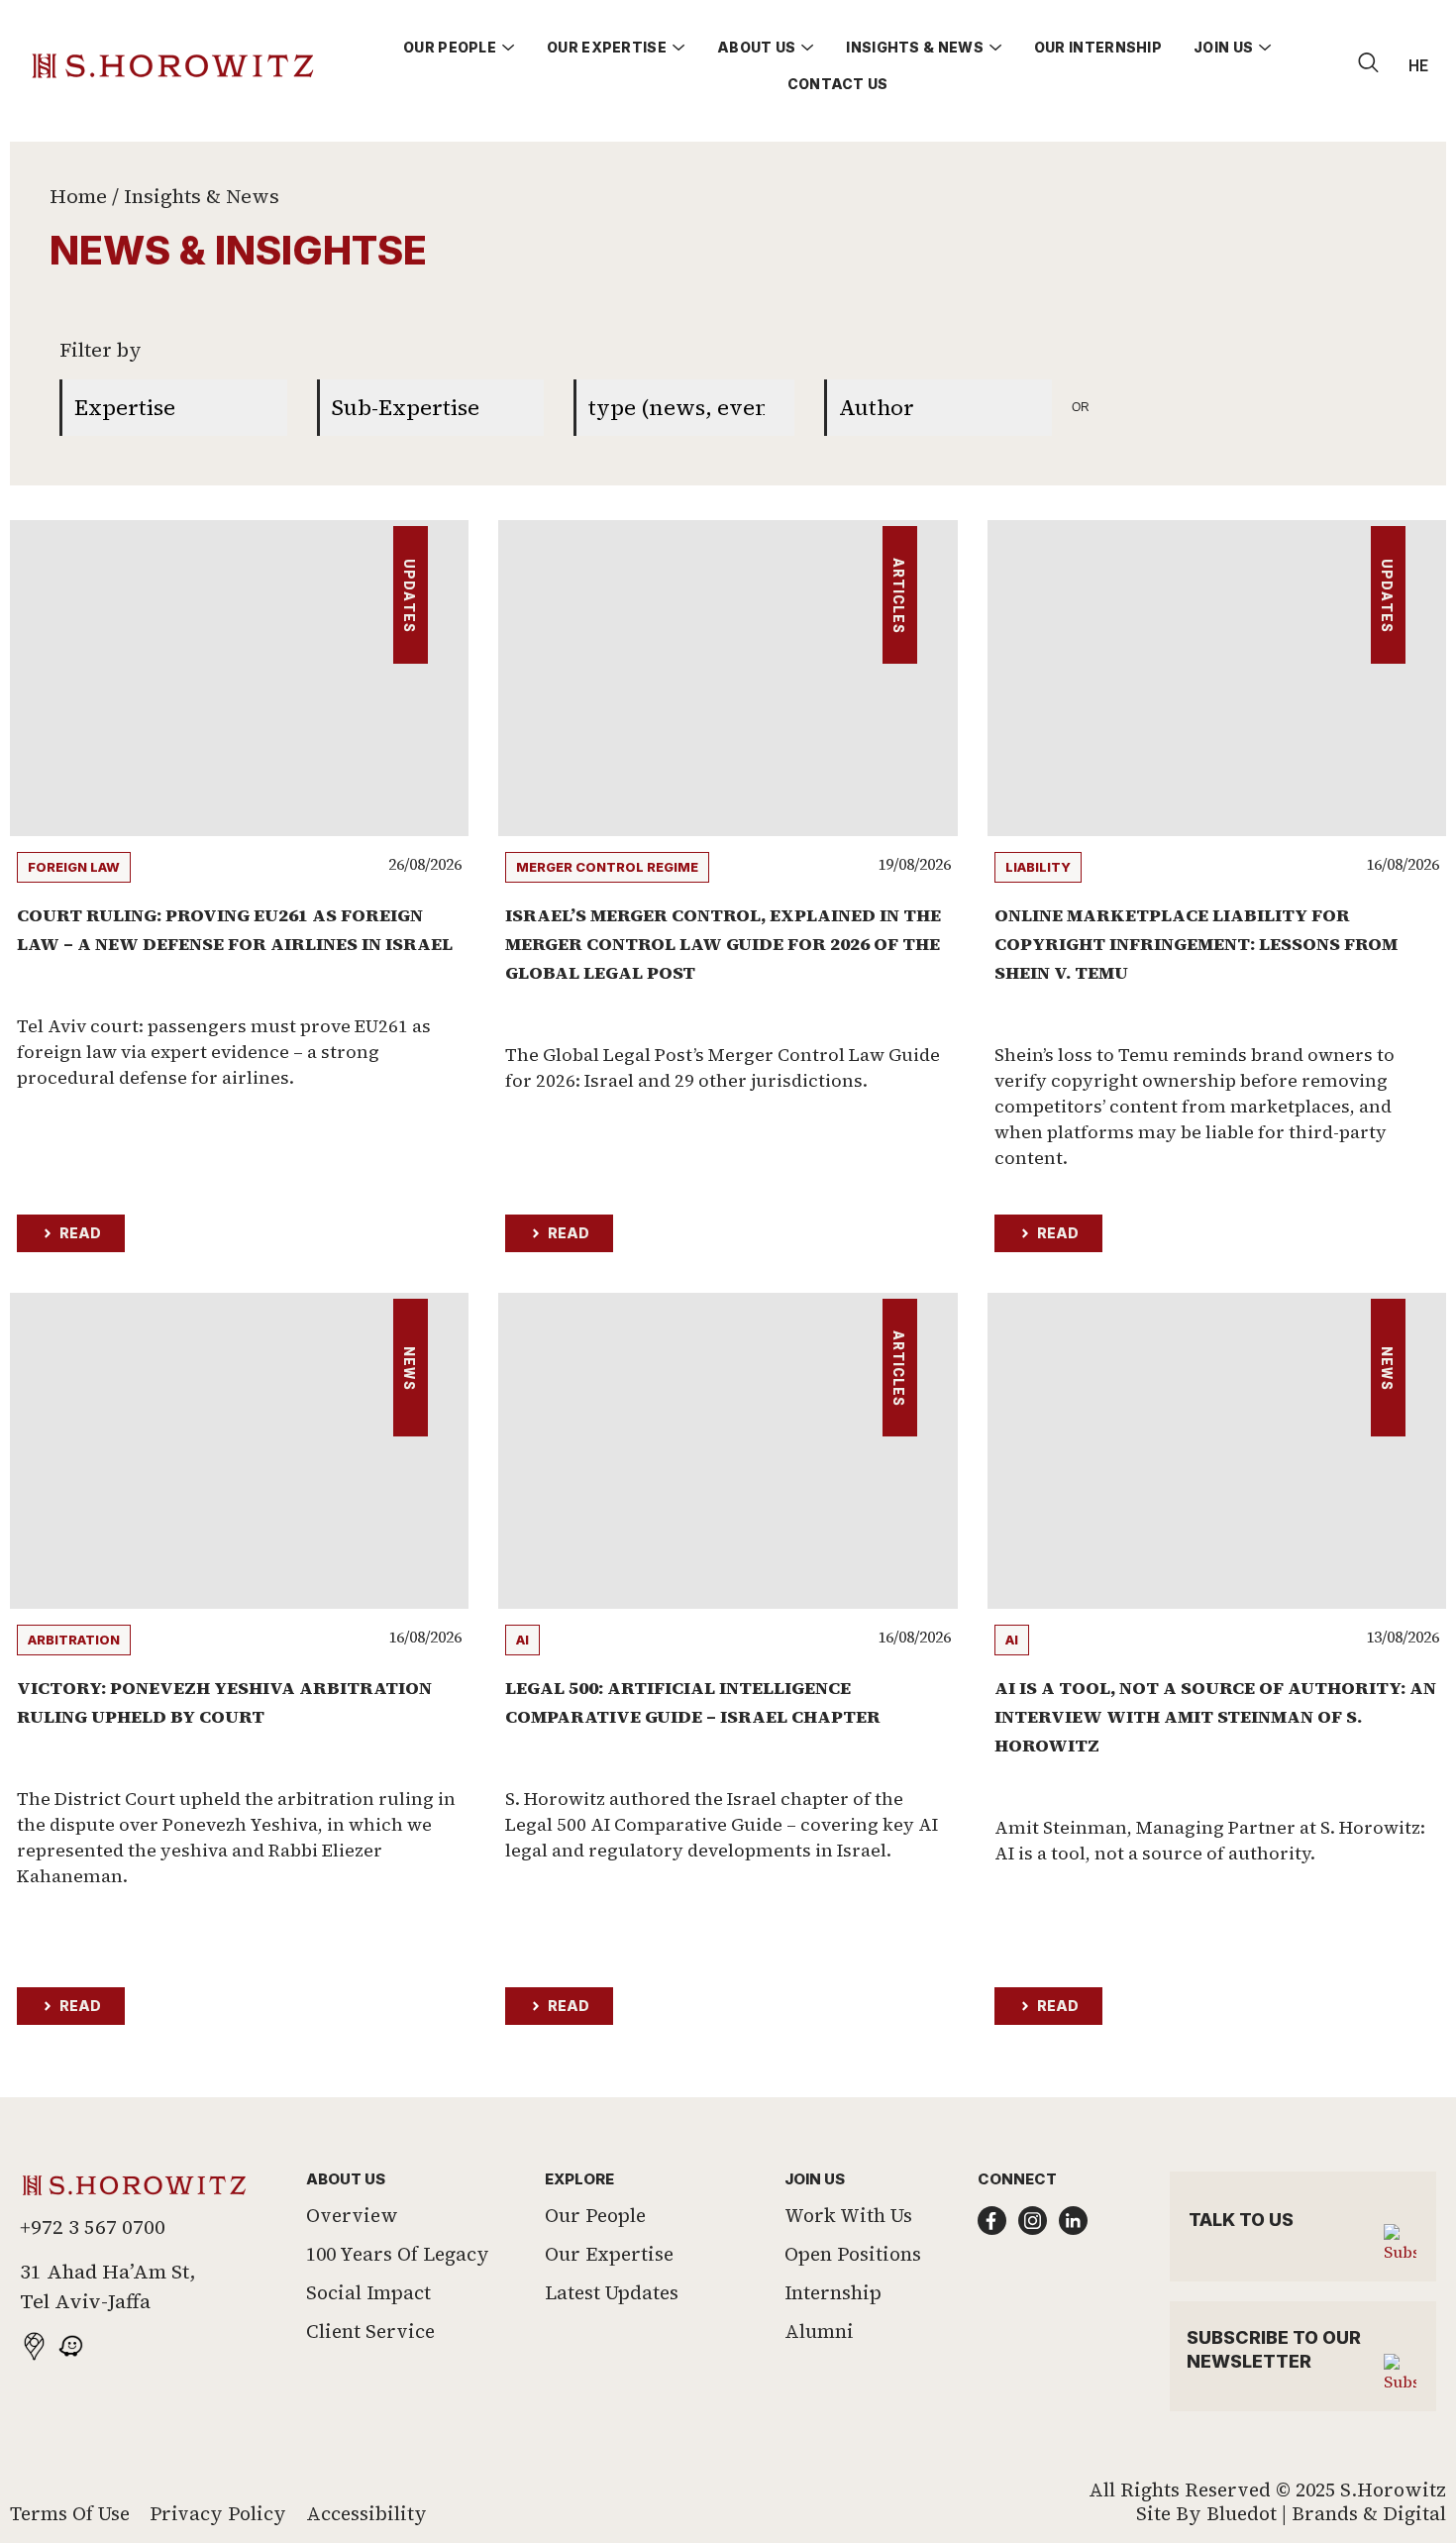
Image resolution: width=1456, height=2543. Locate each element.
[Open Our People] (508, 47)
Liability (1038, 867)
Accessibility (366, 2513)
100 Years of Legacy (398, 2254)
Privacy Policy (218, 2513)
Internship (833, 2292)
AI (522, 1640)
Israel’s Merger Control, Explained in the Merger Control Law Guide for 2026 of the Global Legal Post (723, 944)
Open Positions (853, 2254)
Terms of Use (70, 2513)
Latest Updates (612, 2292)
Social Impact (368, 2292)
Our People (595, 2215)
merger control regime (607, 867)
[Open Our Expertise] (678, 47)
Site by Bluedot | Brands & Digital (1291, 2513)
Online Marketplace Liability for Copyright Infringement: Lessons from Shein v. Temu (1196, 944)
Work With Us (848, 2215)
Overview (352, 2215)
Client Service (370, 2331)
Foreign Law (74, 867)
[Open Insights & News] (995, 47)
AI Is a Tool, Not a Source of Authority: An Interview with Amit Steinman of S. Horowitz (1215, 1716)
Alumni (819, 2331)
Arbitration (74, 1640)
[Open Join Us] (1265, 47)
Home (78, 196)
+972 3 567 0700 (93, 2227)
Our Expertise (609, 2254)
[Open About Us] (807, 47)
